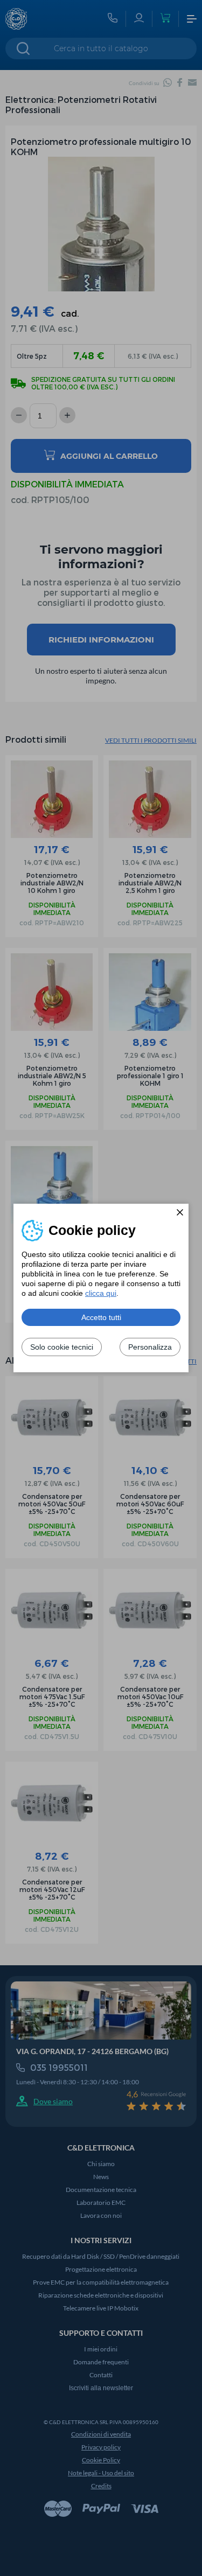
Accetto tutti (101, 1317)
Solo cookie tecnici (62, 1347)
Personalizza (150, 1347)
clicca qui (101, 1293)
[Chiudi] (180, 1212)
